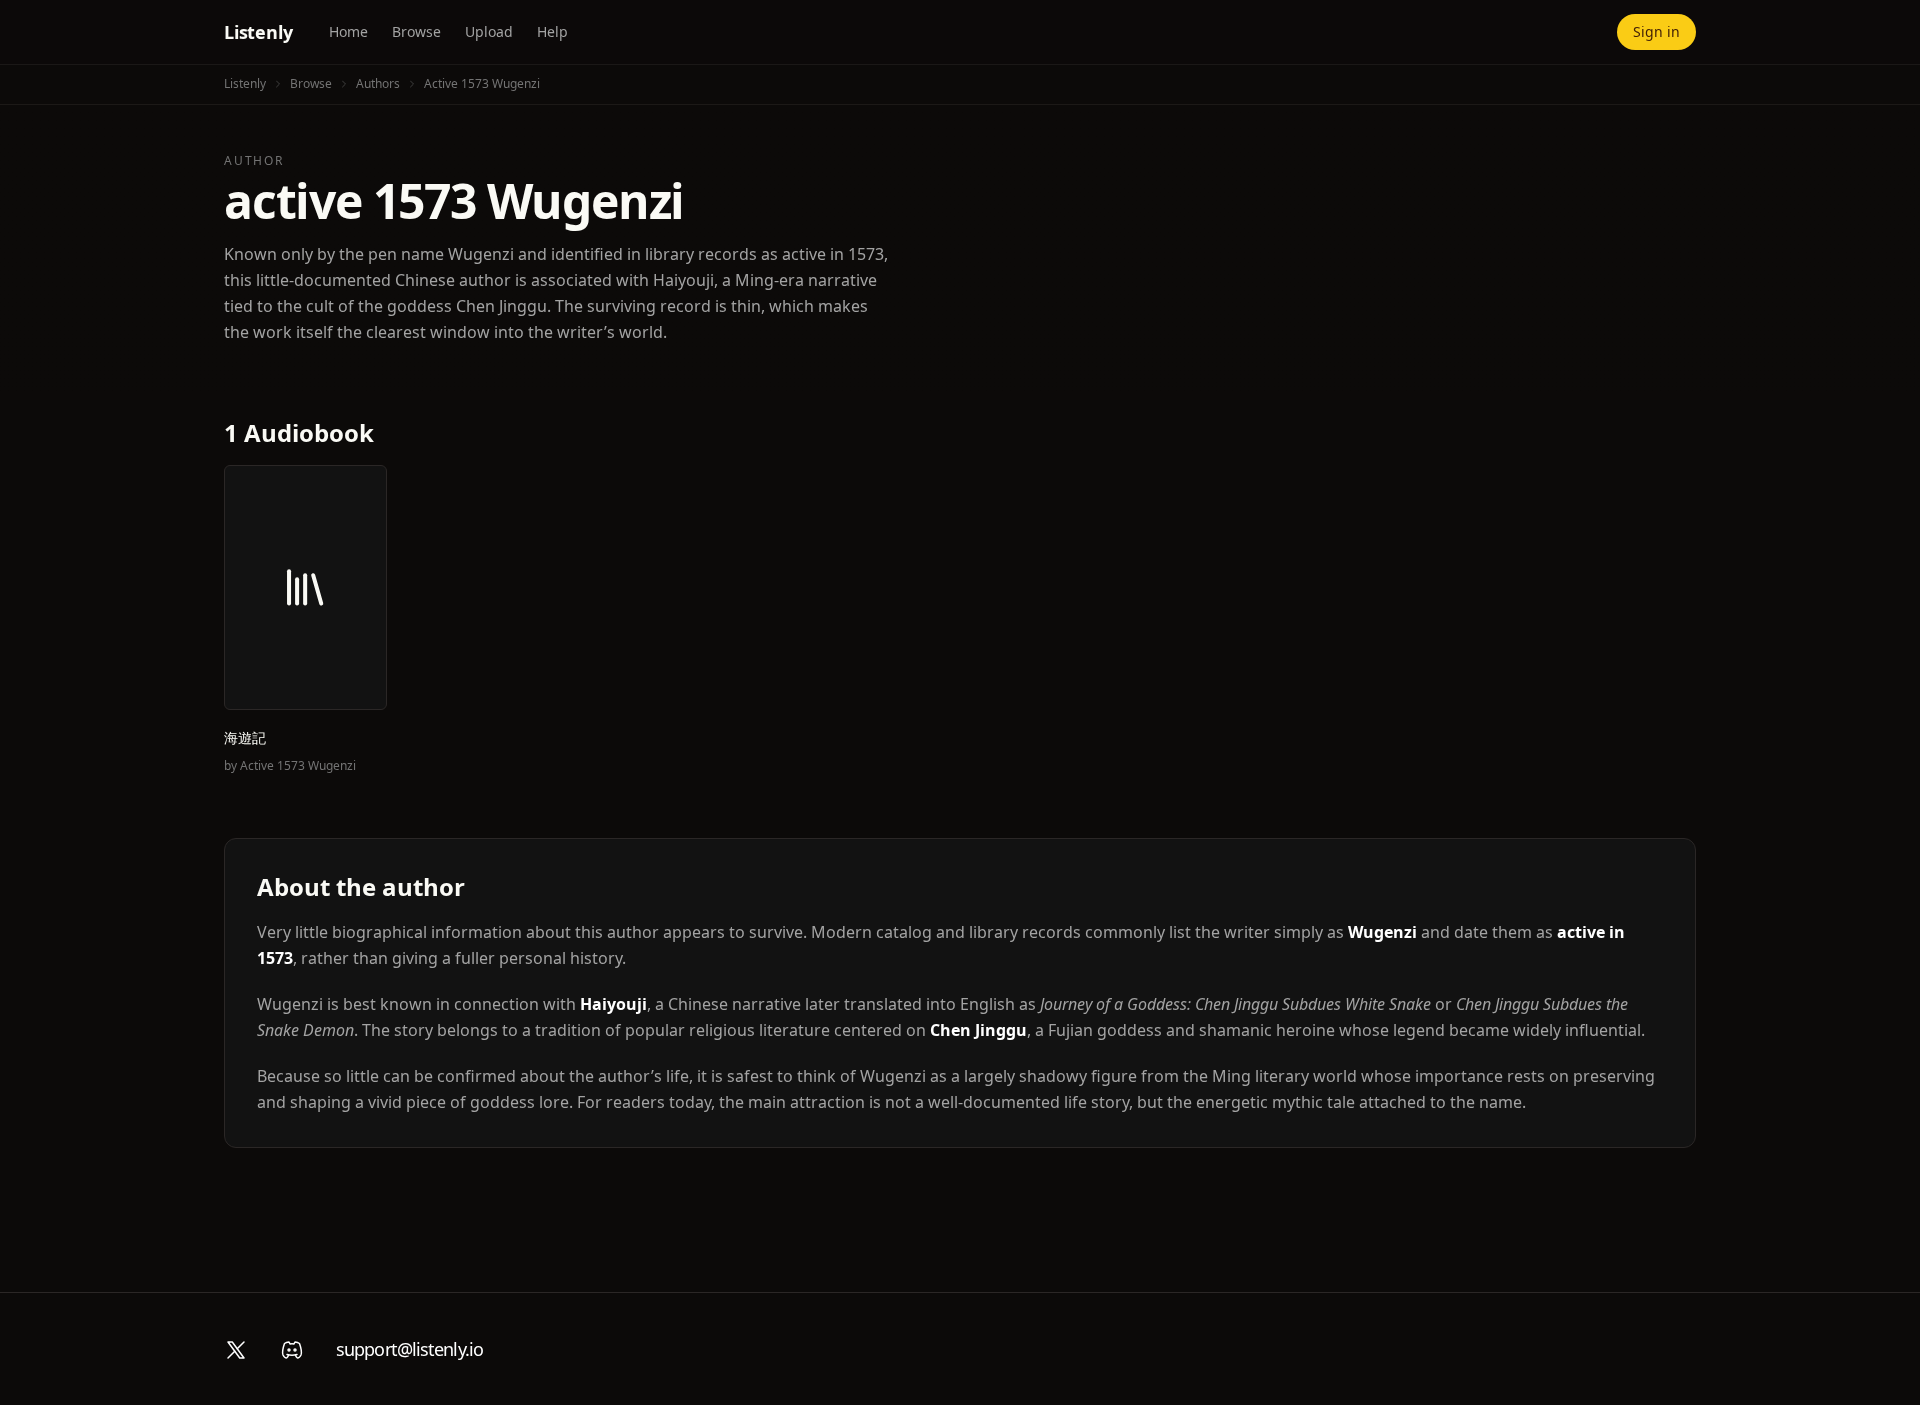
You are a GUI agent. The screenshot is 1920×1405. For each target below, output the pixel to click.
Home (348, 31)
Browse (416, 31)
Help (552, 31)
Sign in (1656, 31)
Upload (489, 31)
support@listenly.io (409, 1349)
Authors (378, 83)
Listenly (258, 32)
